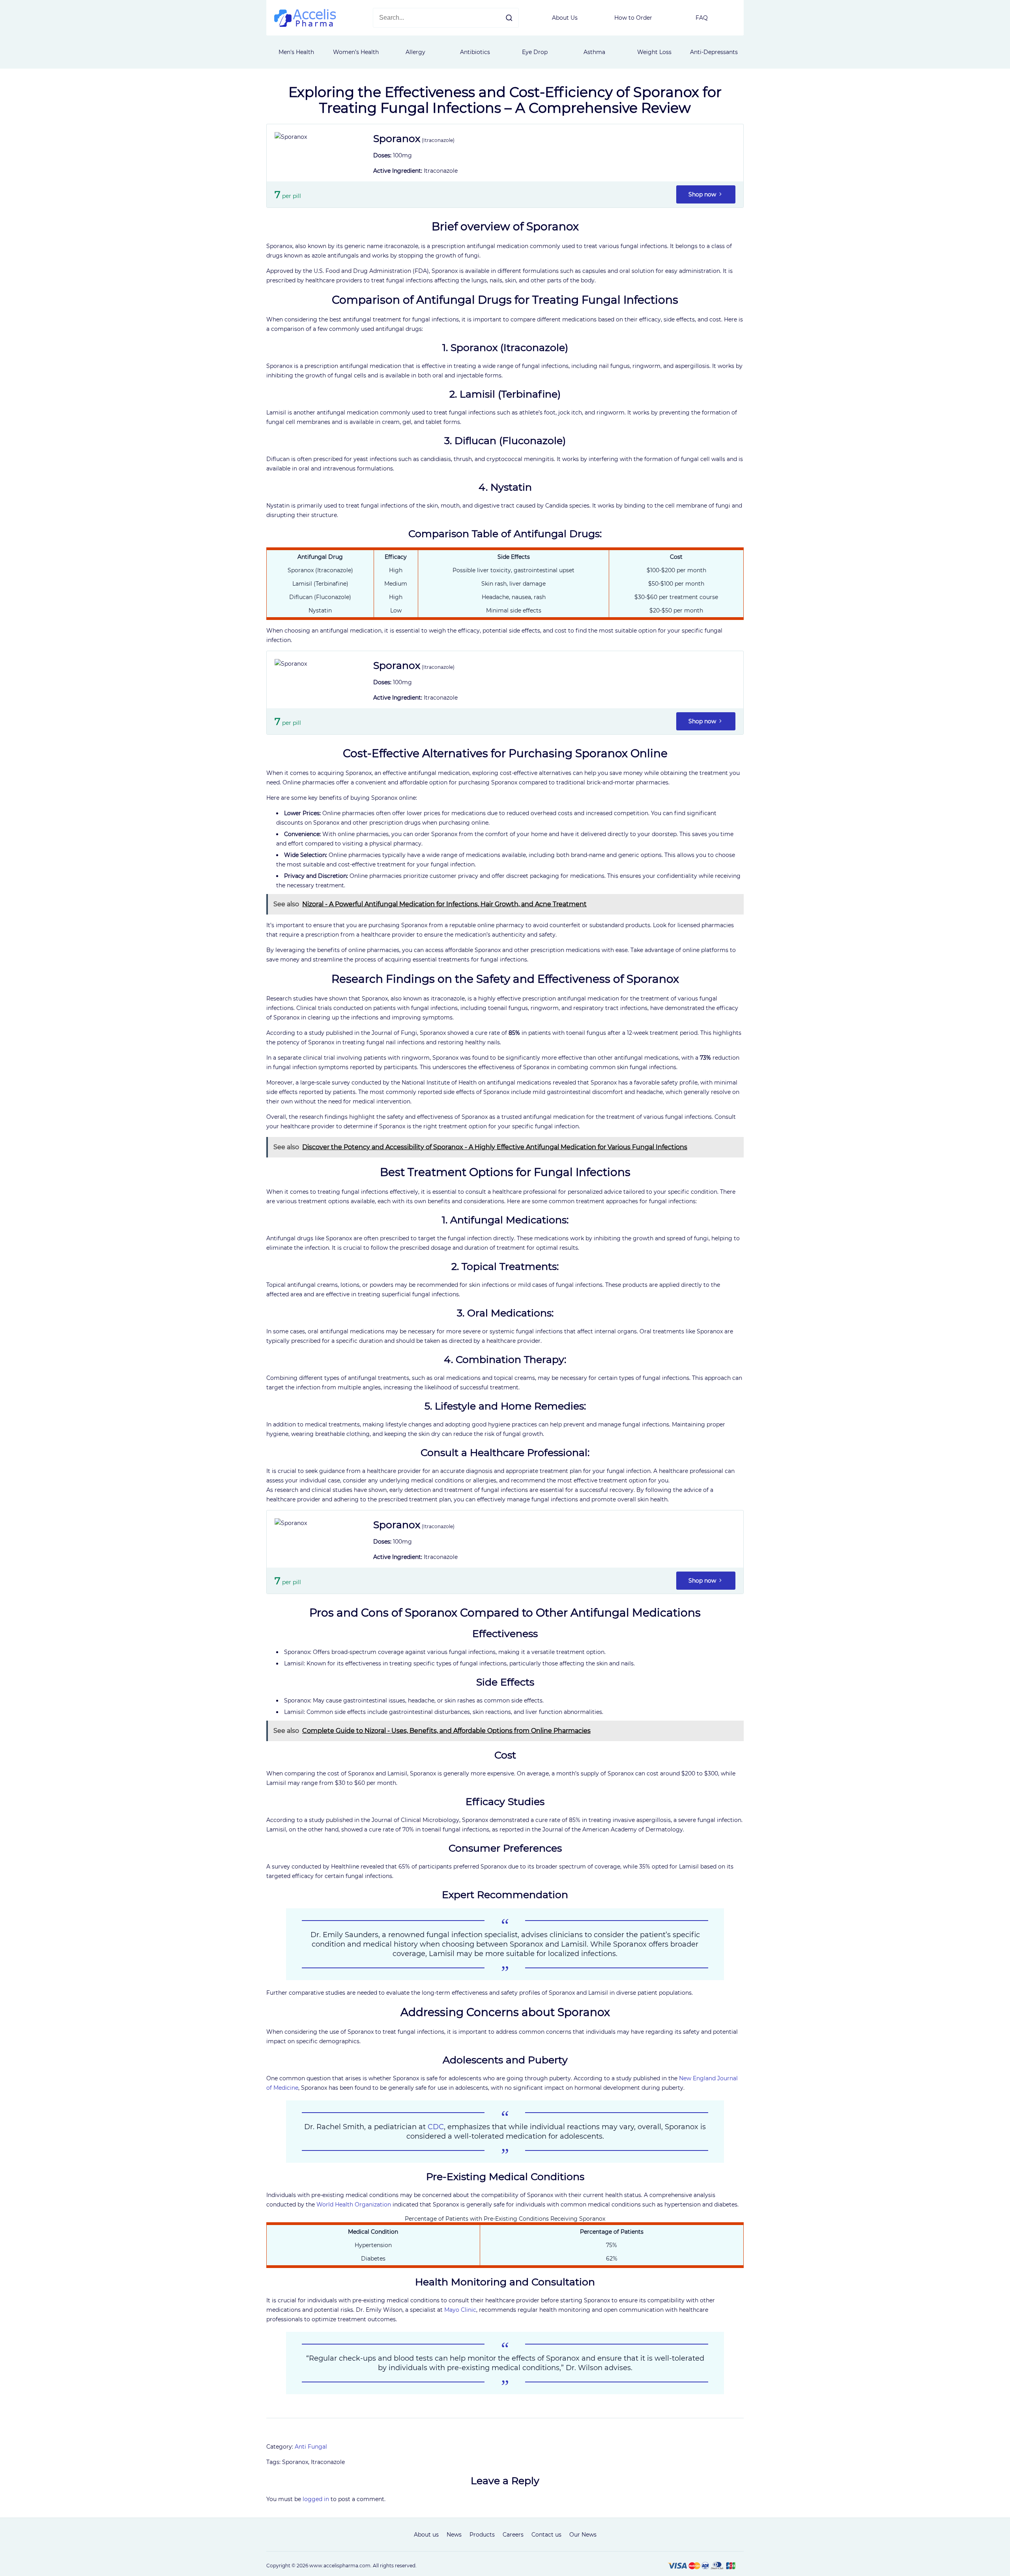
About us (426, 2535)
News (454, 2535)
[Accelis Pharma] (305, 25)
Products (482, 2535)
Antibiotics (475, 52)
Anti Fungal (311, 2447)
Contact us (546, 2535)
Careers (513, 2535)
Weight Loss (654, 52)
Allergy (415, 52)
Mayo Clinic (460, 2310)
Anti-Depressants (714, 52)
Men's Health (296, 52)
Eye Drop (535, 52)
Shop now (703, 194)
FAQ (702, 18)
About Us (565, 18)
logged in (316, 2499)
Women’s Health (356, 52)
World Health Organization (354, 2205)
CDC (436, 2127)
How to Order (633, 18)
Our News (583, 2535)
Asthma (594, 52)
